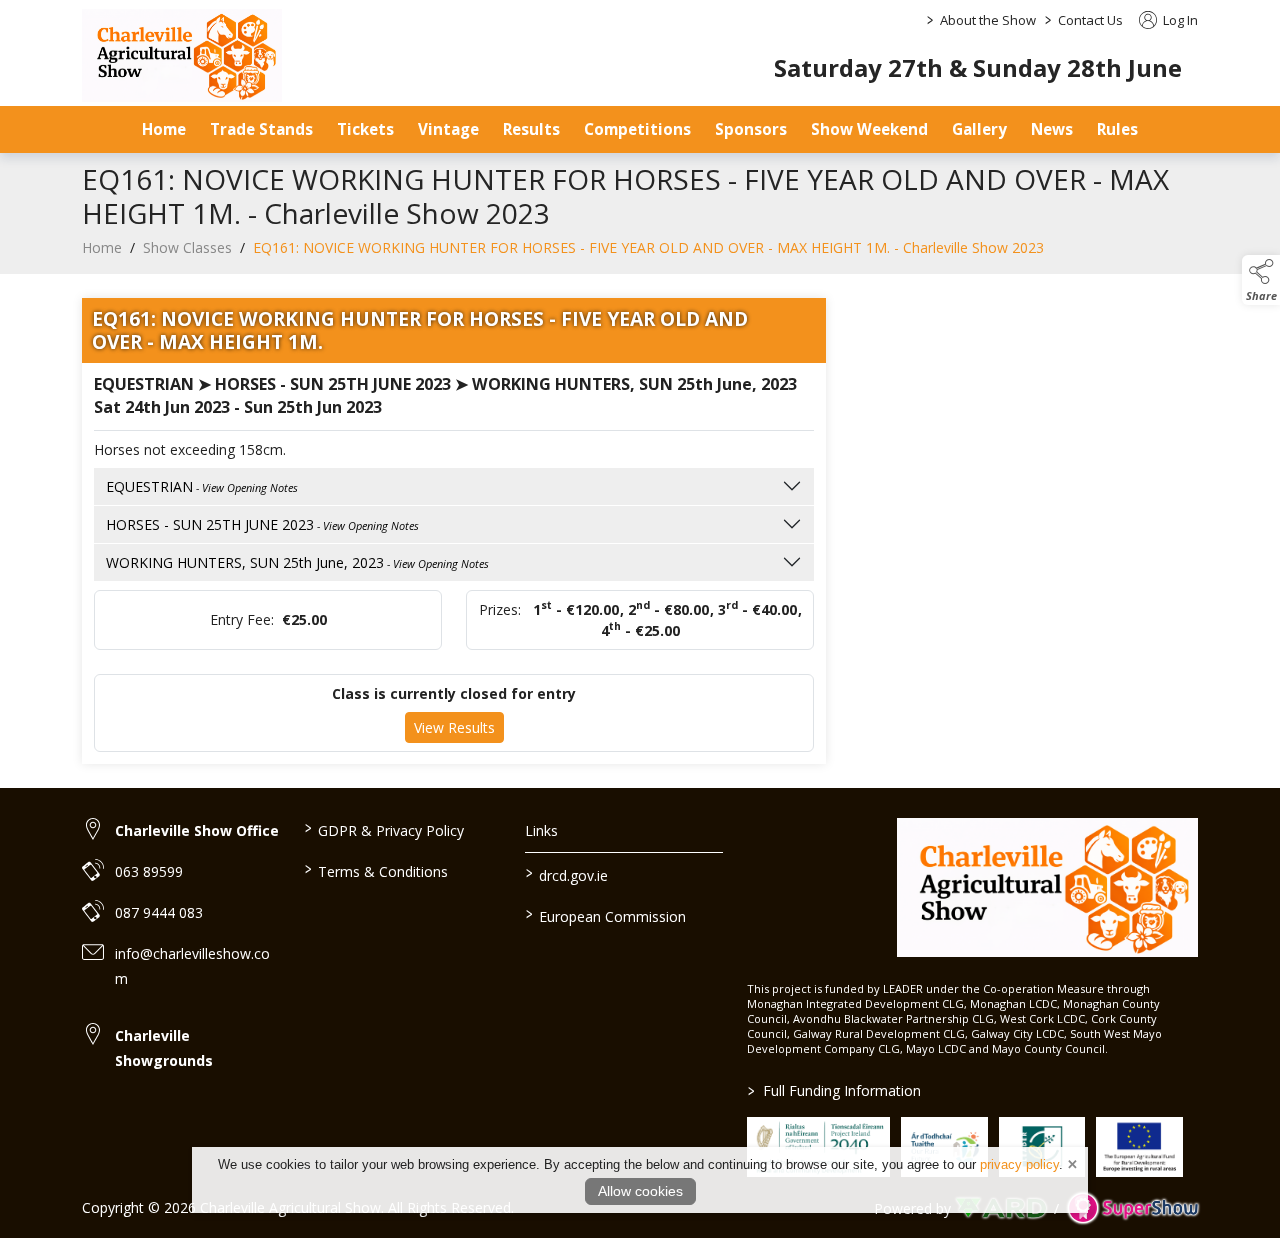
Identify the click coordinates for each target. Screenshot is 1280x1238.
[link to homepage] (182, 55)
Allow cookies (640, 1191)
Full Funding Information (834, 1090)
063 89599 (149, 871)
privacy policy (1019, 1164)
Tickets (365, 129)
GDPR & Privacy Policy (383, 829)
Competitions (637, 129)
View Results (454, 727)
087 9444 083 (159, 912)
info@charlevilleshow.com (192, 966)
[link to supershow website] (1132, 1208)
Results (531, 129)
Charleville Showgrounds (164, 1048)
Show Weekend (869, 129)
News (1052, 129)
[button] (1261, 280)
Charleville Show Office (197, 830)
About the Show (988, 20)
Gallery (979, 129)
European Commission (606, 915)
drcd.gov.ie (567, 874)
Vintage (448, 129)
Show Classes (187, 247)
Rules (1117, 129)
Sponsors (751, 129)
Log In (1179, 20)
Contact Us (1090, 20)
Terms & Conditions (375, 870)
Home (164, 129)
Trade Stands (261, 129)
